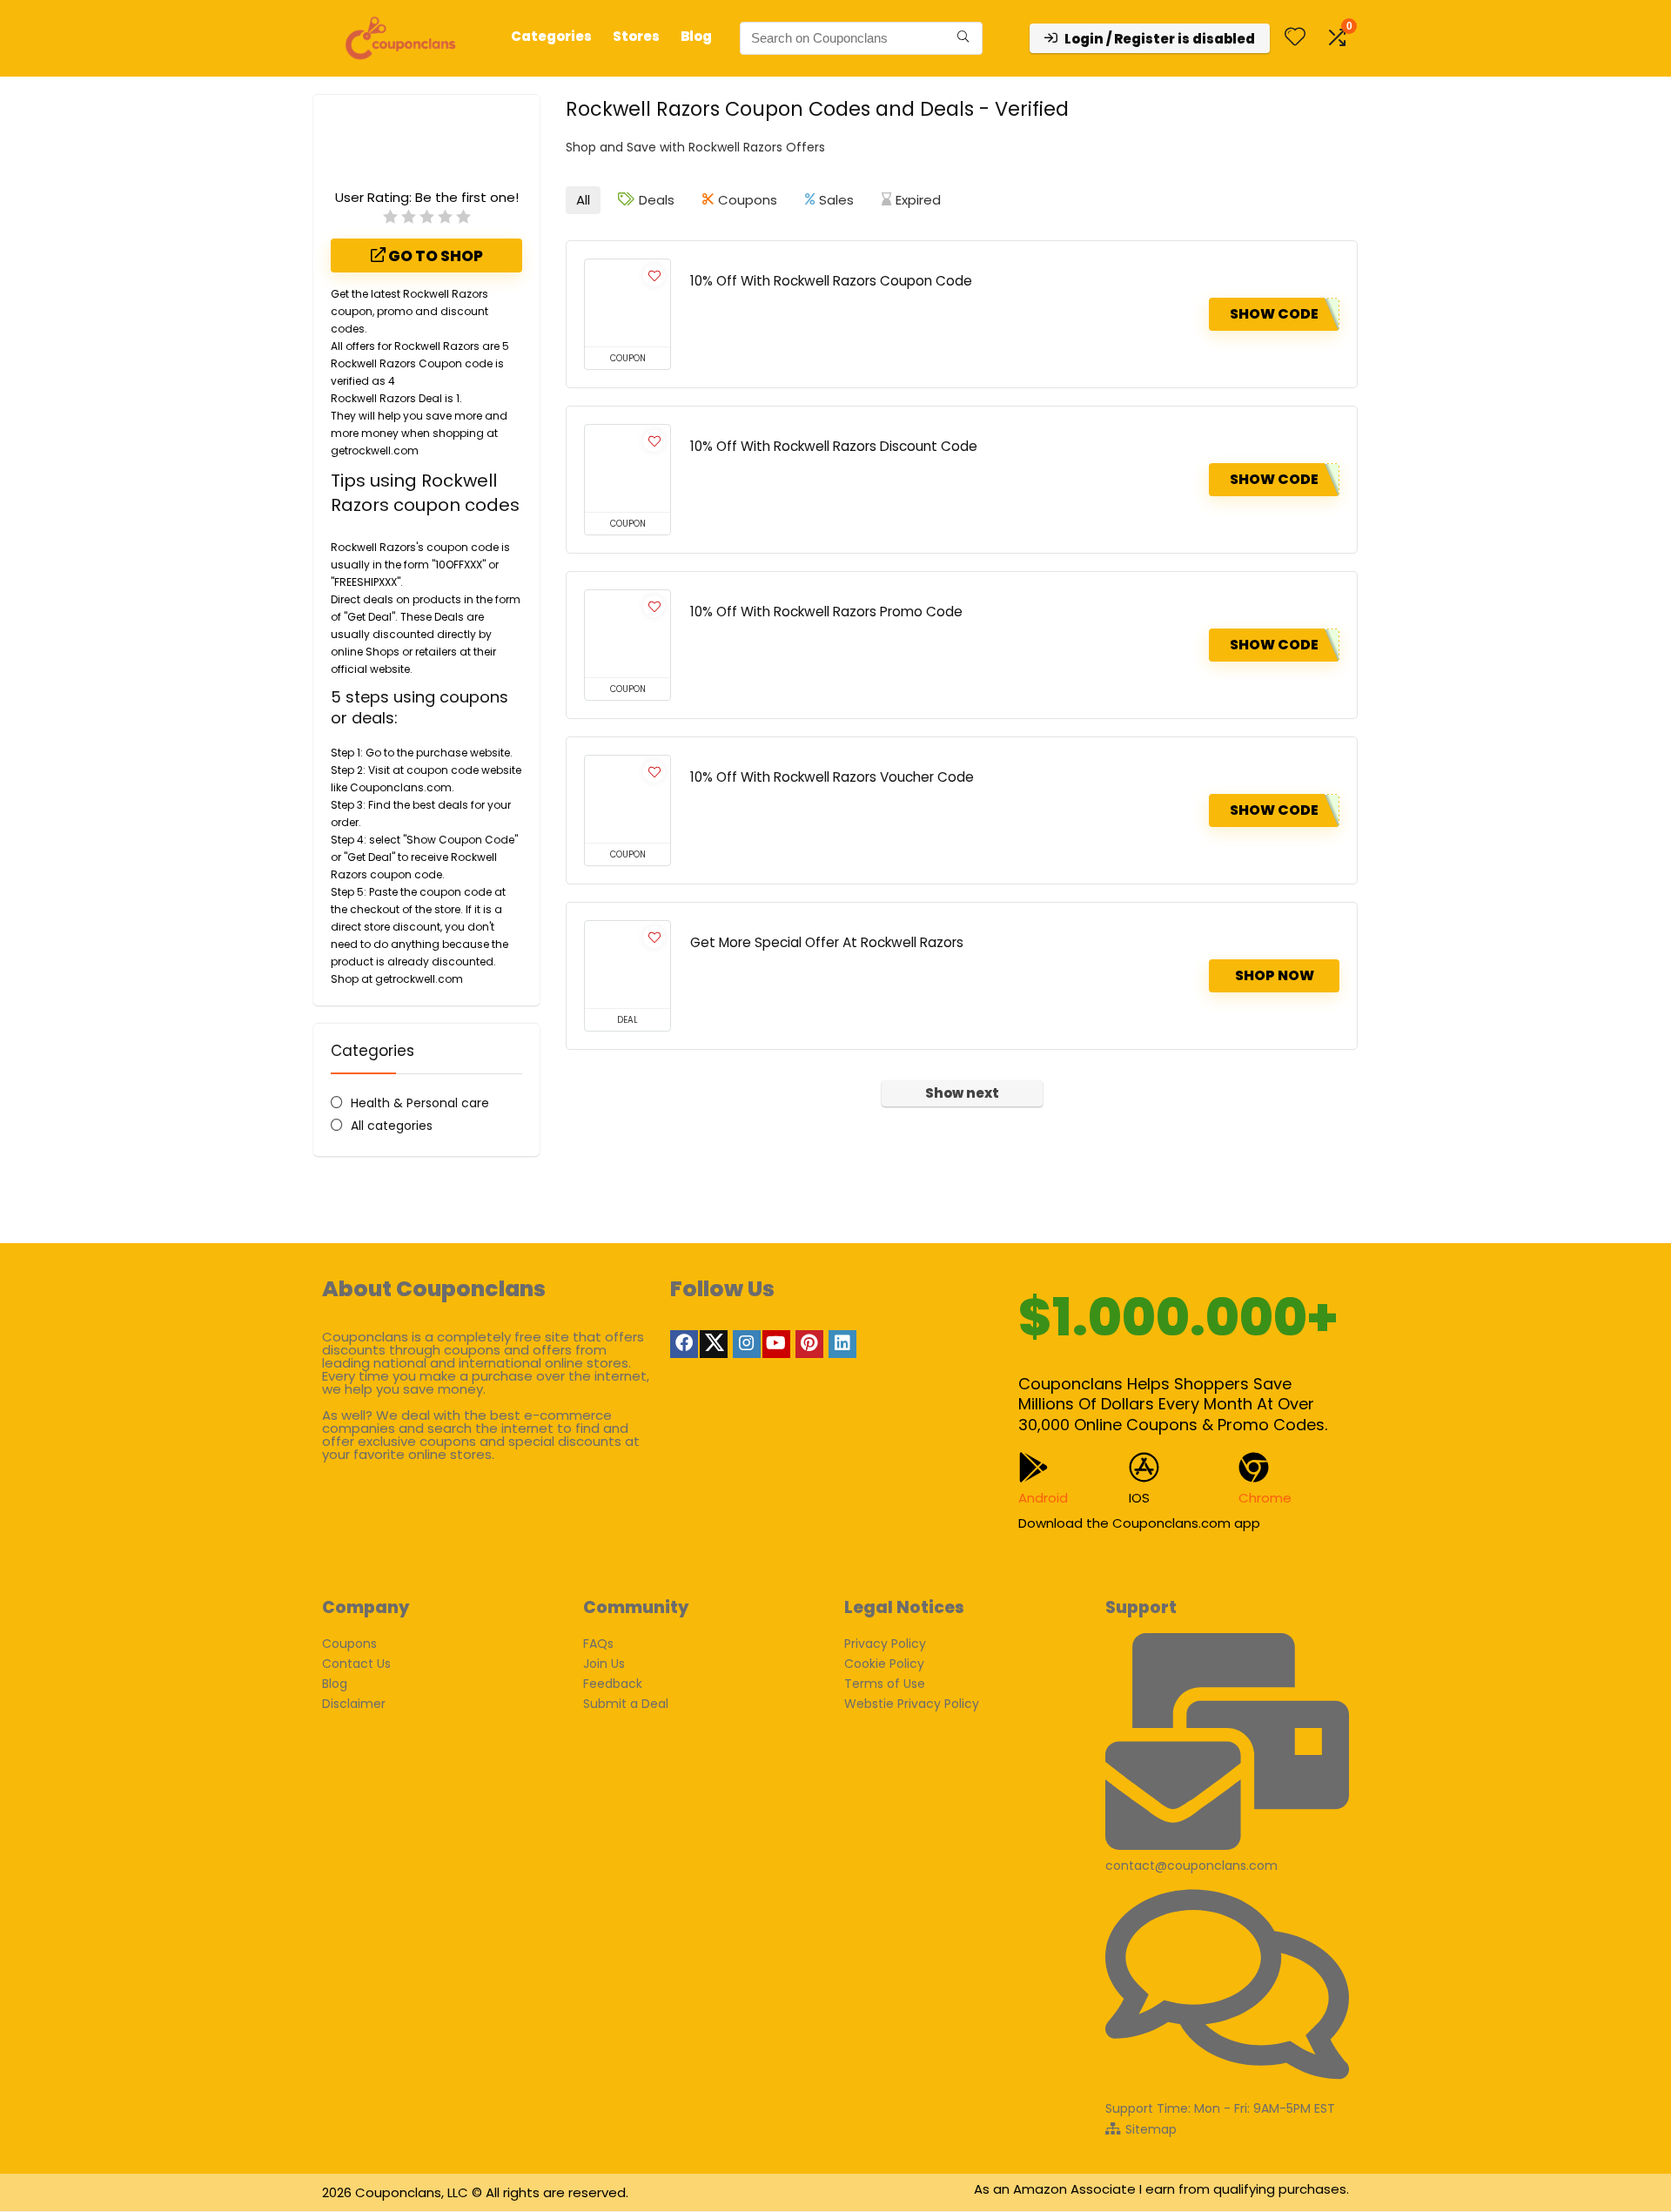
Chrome (1265, 1498)
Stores (636, 36)
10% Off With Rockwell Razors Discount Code (834, 446)
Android (1043, 1498)
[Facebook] (684, 1344)
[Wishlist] (1295, 38)
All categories (392, 1126)
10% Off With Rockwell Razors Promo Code (826, 612)
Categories (551, 36)
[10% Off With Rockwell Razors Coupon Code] (627, 303)
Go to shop (434, 256)
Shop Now (1275, 975)
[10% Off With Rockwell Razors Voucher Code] (627, 799)
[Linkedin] (842, 1344)
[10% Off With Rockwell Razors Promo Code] (627, 634)
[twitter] (714, 1344)
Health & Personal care (420, 1103)
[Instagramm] (747, 1344)
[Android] (1033, 1467)
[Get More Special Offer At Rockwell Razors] (627, 965)
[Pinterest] (809, 1344)
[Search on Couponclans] (963, 38)
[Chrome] (1254, 1467)
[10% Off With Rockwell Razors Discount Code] (627, 468)
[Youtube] (776, 1344)
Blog (696, 36)
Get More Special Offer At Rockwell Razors (827, 942)
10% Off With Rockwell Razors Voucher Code (832, 777)
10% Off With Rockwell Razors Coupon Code (831, 281)
